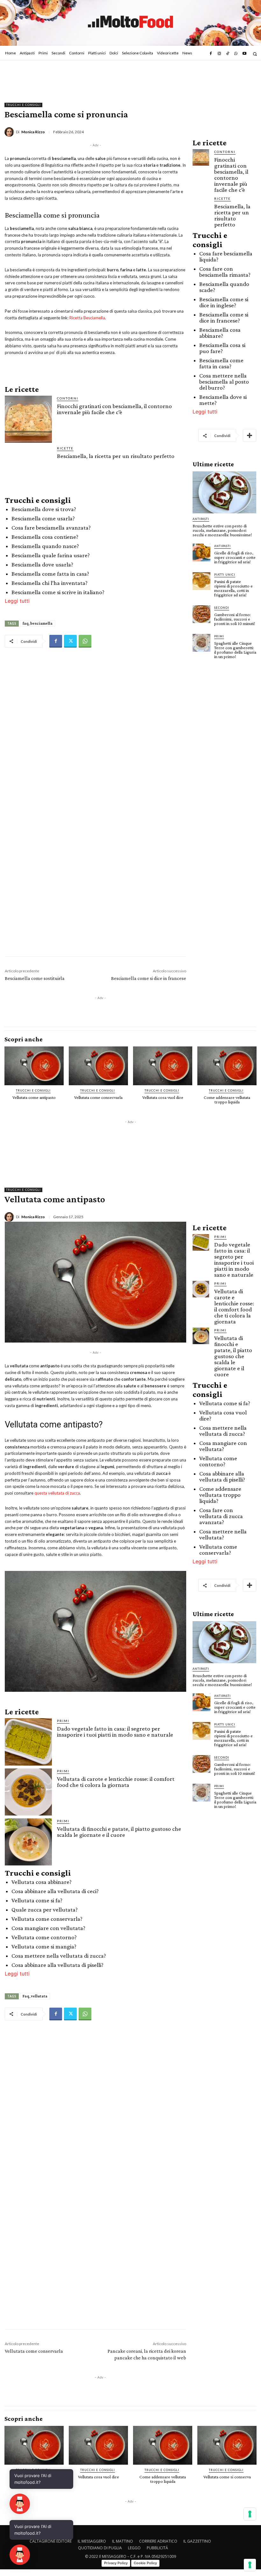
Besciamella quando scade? (224, 287)
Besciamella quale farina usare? (51, 555)
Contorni (68, 398)
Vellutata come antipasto (34, 1097)
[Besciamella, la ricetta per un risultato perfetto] (28, 469)
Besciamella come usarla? (43, 518)
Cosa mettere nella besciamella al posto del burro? (224, 382)
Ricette (65, 448)
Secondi (222, 608)
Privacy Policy (116, 2563)
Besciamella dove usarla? (42, 564)
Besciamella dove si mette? (223, 400)
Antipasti (201, 519)
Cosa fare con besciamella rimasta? (225, 272)
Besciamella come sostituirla (35, 978)
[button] (255, 54)
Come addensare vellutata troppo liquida (227, 1100)
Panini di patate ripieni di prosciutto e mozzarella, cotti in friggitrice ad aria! (233, 588)
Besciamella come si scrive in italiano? (58, 592)
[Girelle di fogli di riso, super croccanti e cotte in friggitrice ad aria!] (201, 552)
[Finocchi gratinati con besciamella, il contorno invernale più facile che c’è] (28, 419)
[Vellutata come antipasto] (34, 1066)
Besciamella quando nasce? (45, 546)
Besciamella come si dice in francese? (224, 317)
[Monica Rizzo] (10, 132)
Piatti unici (225, 575)
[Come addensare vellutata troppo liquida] (227, 1066)
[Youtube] (244, 54)
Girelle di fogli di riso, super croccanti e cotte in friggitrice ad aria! (235, 557)
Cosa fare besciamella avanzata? (51, 528)
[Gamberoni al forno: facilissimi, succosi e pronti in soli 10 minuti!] (201, 614)
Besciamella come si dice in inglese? (224, 302)
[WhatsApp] (236, 54)
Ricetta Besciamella (87, 318)
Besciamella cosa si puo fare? (222, 348)
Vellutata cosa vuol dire (163, 1097)
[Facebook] (211, 54)
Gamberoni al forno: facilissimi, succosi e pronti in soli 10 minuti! (235, 619)
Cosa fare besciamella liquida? (226, 256)
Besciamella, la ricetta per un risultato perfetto (116, 456)
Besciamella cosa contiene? (45, 537)
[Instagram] (219, 54)
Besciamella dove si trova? (44, 509)
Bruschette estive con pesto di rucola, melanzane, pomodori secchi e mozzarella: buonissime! (222, 530)
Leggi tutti (17, 601)
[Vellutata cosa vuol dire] (163, 1066)
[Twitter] (70, 641)
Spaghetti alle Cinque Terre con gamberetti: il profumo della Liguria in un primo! (235, 650)
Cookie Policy (145, 2563)
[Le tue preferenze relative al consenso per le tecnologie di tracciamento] (250, 2565)
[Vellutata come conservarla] (98, 1066)
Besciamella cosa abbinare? (220, 333)
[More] (250, 435)
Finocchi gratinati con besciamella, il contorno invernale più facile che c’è (114, 409)
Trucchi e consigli (23, 105)
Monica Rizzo (33, 132)
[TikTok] (228, 54)
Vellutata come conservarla (98, 1097)
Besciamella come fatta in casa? (50, 574)
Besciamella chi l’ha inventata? (49, 583)
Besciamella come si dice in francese (149, 978)
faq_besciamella (38, 623)
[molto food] (130, 22)
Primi (219, 636)
